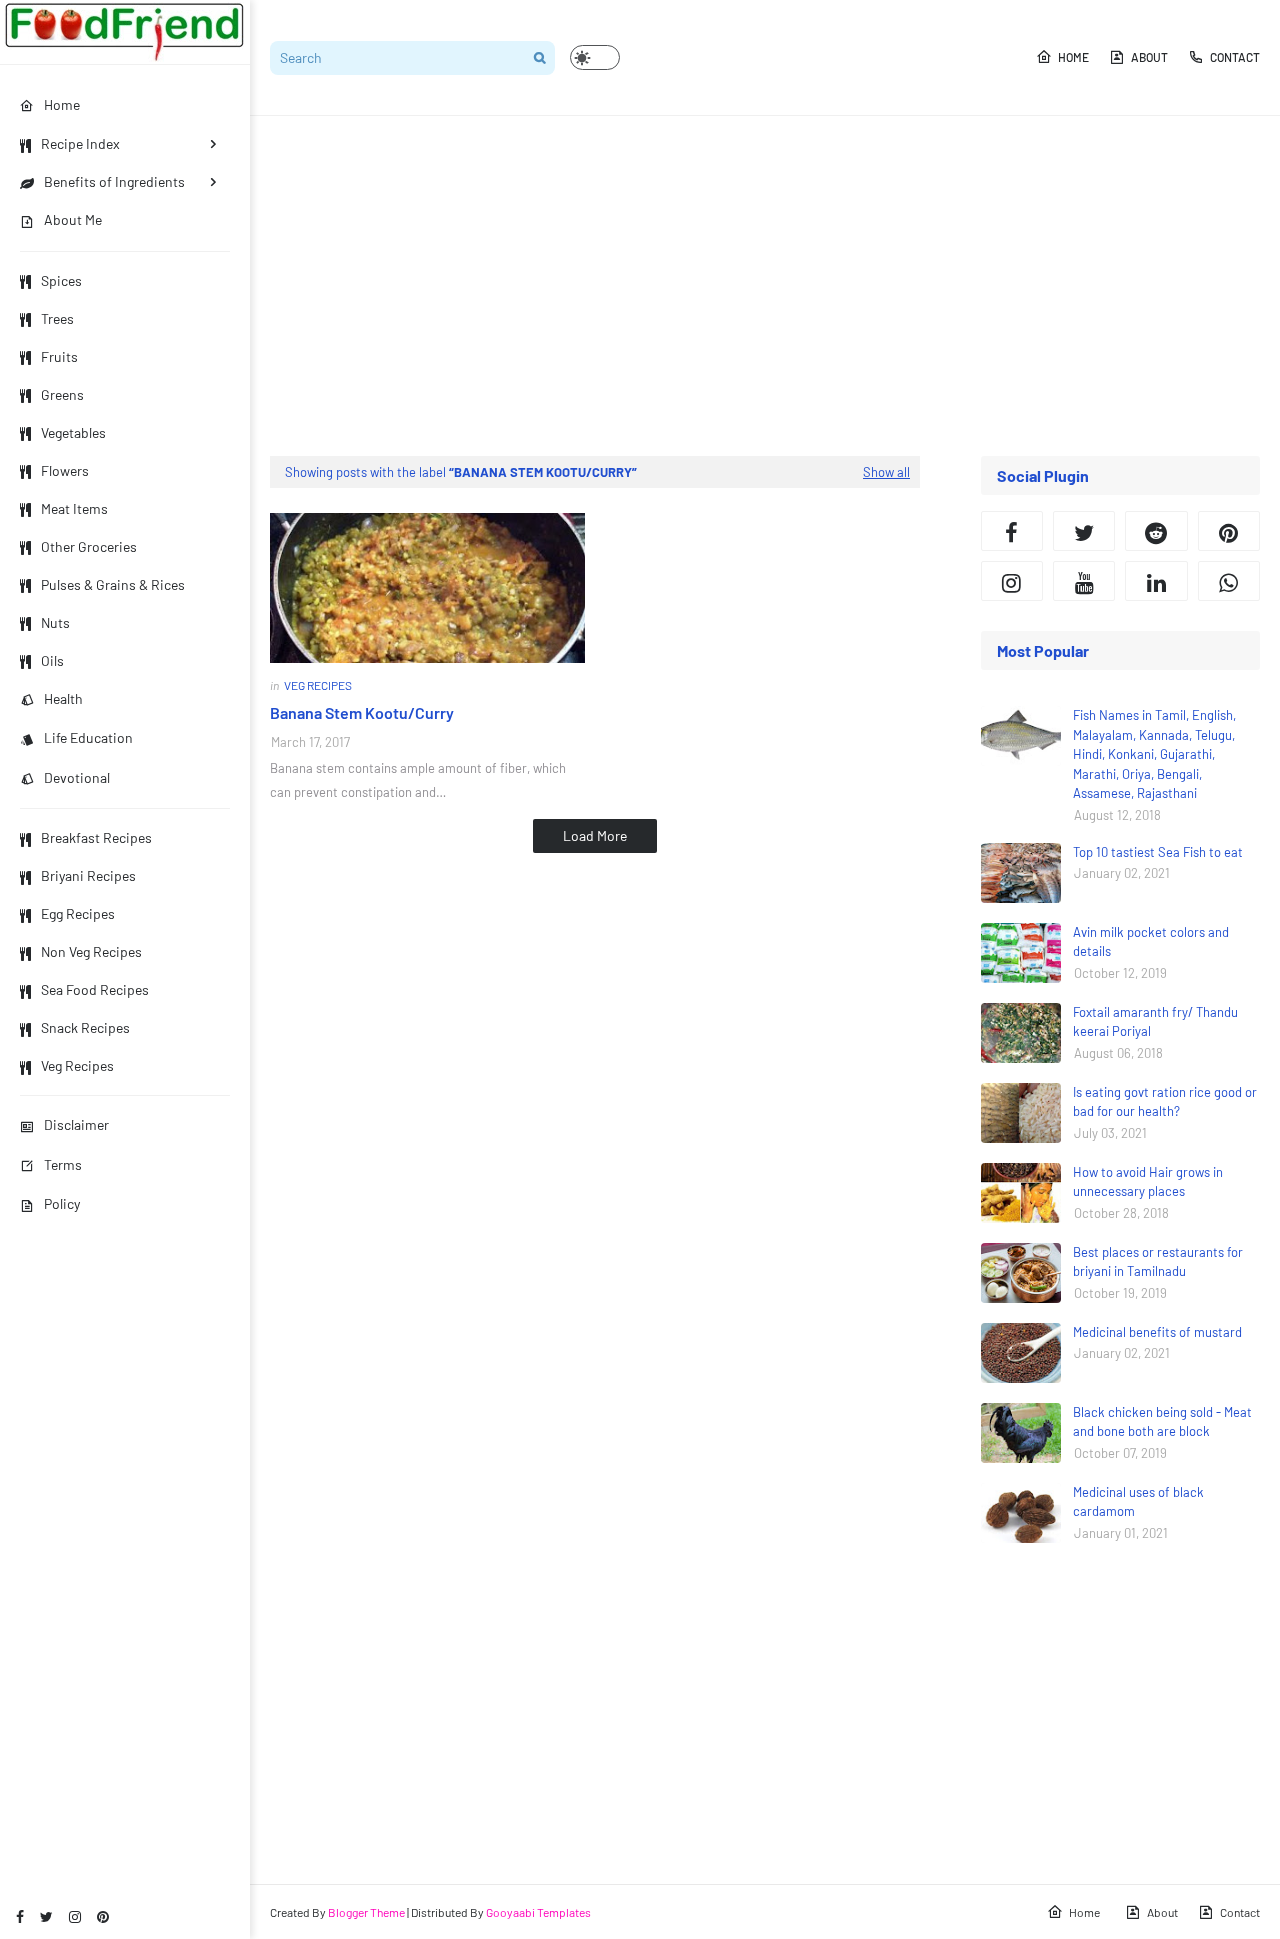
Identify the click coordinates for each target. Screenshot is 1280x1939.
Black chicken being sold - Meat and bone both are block (1162, 1422)
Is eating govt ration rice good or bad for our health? (1165, 1102)
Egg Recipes (78, 913)
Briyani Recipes (88, 875)
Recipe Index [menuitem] (80, 143)
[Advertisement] (765, 286)
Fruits (59, 356)
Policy (62, 1203)
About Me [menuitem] (73, 219)
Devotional (77, 777)
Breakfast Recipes (96, 837)
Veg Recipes (77, 1065)
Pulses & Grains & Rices (113, 584)
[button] (595, 57)
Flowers (65, 470)
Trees (57, 318)
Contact (1235, 57)
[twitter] (46, 1916)
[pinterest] (103, 1916)
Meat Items (74, 508)
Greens (62, 394)
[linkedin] (1156, 581)
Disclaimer (76, 1124)
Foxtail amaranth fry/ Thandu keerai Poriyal (1155, 1022)
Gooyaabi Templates (538, 1912)
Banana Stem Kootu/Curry (362, 712)
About (1149, 57)
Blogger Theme (366, 1912)
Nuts (55, 622)
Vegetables (73, 432)
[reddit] (1156, 531)
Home (1073, 57)
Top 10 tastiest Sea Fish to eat (1158, 852)
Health (63, 698)
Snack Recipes (85, 1027)
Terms (63, 1164)
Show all (886, 472)
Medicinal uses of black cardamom (1138, 1502)
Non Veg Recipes (91, 951)
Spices (61, 280)
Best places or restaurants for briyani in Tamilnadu (1158, 1262)
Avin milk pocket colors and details (1151, 942)
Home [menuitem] (62, 104)
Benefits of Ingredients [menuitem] (114, 181)
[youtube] (1084, 581)
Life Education (88, 737)
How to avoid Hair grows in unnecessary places (1148, 1182)
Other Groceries (89, 546)
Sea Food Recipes (95, 989)
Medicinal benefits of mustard (1157, 1332)
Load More (595, 835)
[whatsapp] (1229, 581)
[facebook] (20, 1916)
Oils (52, 660)
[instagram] (75, 1916)
